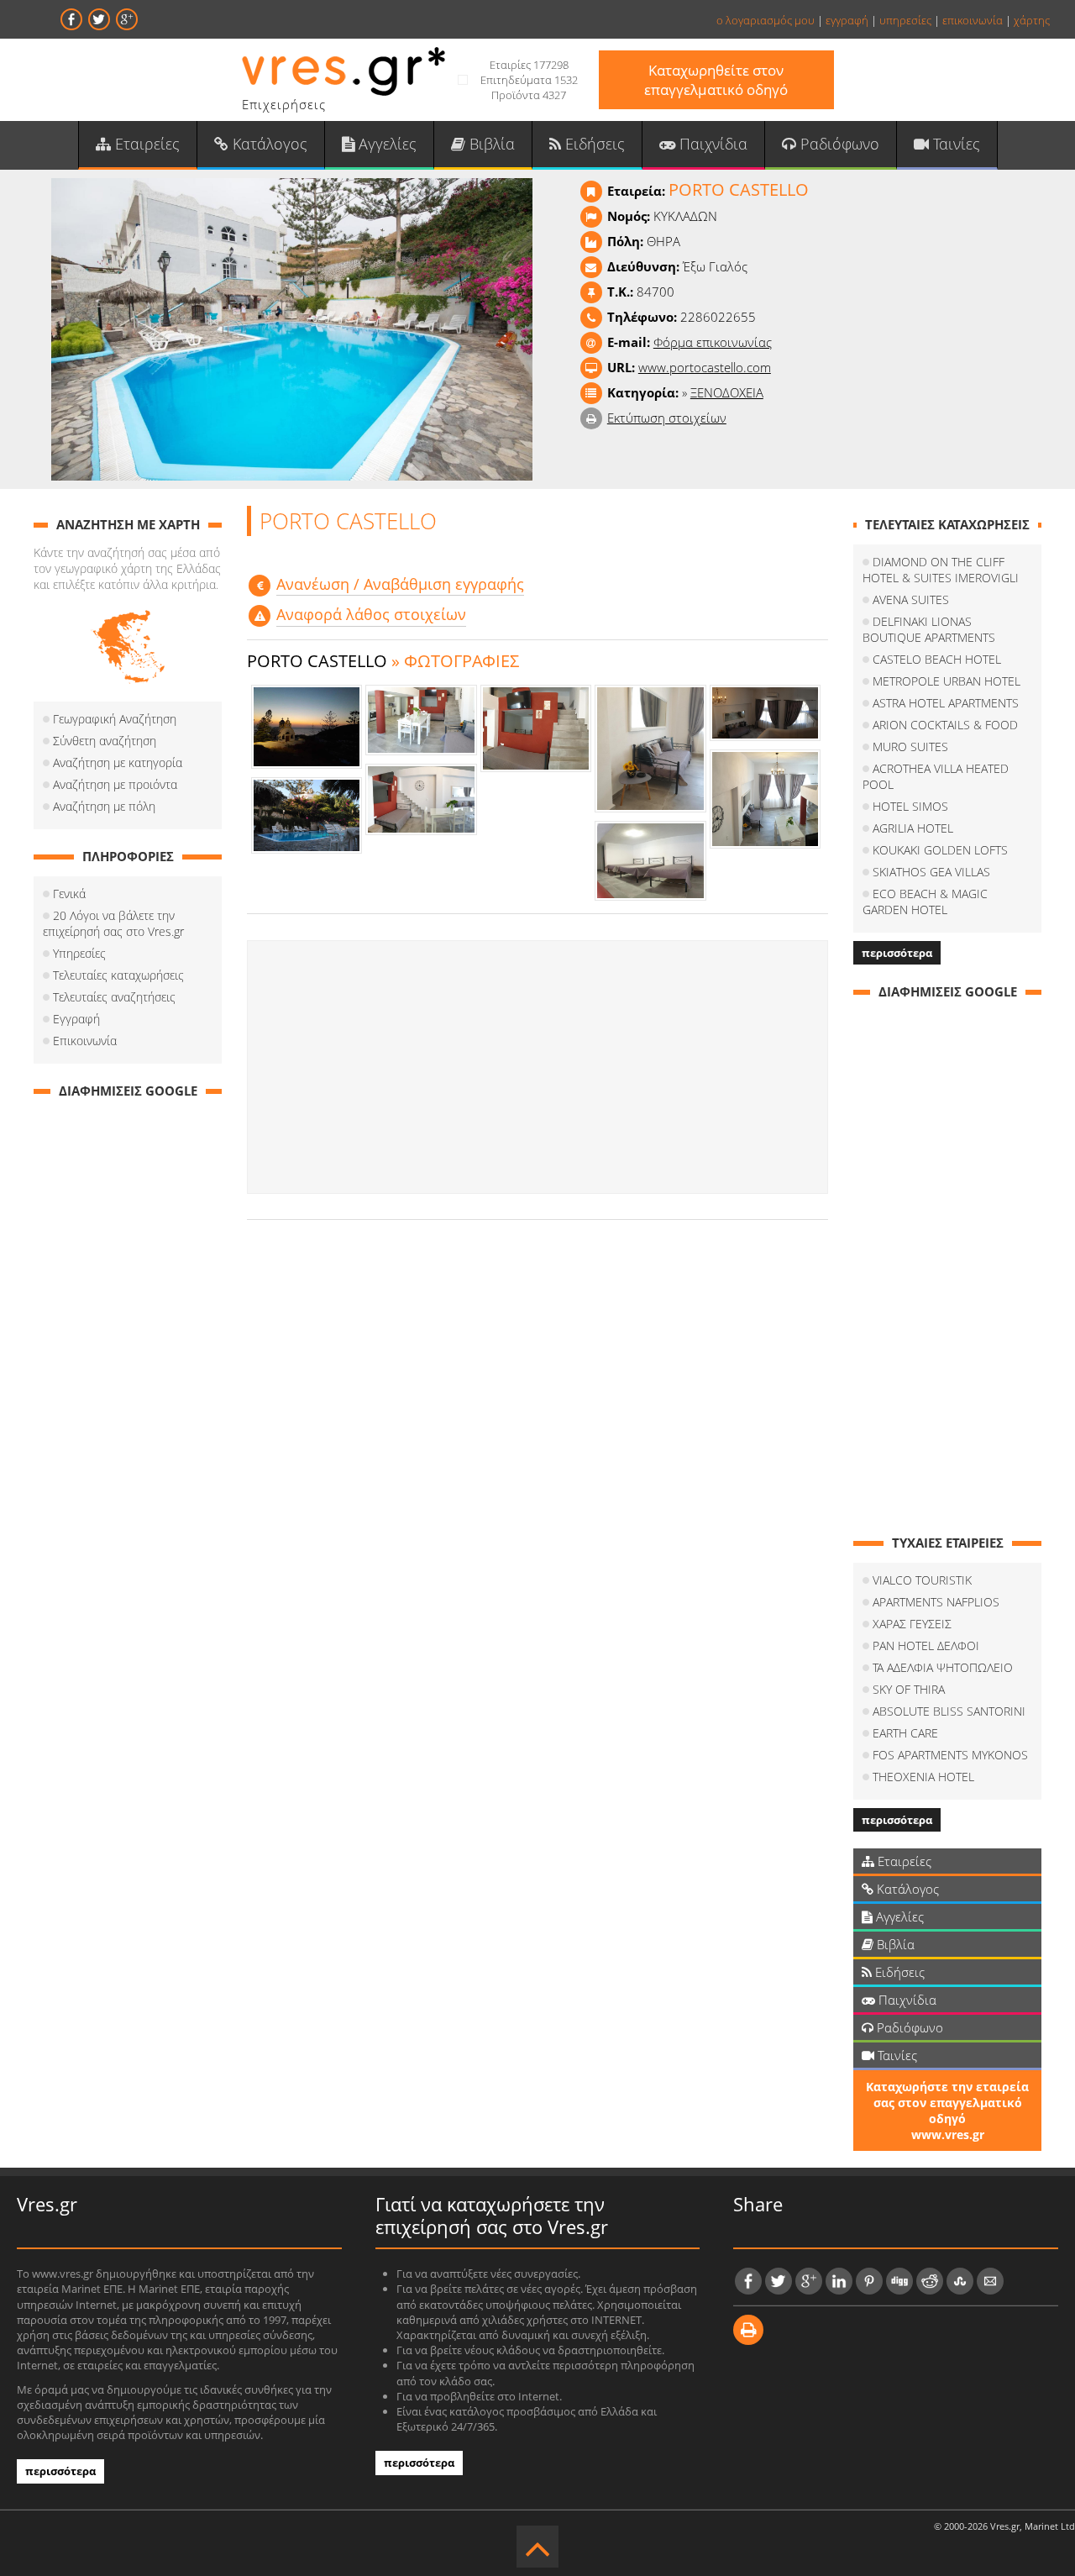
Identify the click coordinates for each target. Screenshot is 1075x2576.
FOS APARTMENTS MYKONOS (950, 1755)
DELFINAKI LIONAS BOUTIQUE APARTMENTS (929, 629)
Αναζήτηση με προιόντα (115, 784)
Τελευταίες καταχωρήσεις (118, 975)
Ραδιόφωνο (838, 144)
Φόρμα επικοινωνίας (713, 342)
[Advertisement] (537, 1067)
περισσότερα (897, 953)
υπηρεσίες (905, 20)
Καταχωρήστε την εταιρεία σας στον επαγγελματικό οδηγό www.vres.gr (947, 2111)
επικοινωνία (973, 20)
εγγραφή (847, 20)
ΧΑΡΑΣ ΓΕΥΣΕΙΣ (912, 1624)
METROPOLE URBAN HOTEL (947, 681)
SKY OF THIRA (909, 1689)
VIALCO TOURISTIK (922, 1580)
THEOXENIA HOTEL (923, 1777)
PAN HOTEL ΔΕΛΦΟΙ (926, 1645)
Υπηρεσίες (79, 953)
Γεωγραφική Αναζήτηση (115, 719)
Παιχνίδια (711, 144)
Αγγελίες (385, 144)
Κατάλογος (268, 144)
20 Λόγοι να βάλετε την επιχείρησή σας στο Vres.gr (113, 923)
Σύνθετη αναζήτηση (105, 741)
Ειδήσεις (593, 144)
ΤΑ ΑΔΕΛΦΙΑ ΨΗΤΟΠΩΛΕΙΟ (943, 1667)
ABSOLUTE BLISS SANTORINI (949, 1711)
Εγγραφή (76, 1019)
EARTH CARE (905, 1733)
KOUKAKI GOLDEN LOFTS (940, 850)
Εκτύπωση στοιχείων (667, 418)
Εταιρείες (145, 144)
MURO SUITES (910, 747)
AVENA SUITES (911, 599)
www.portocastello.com (705, 367)
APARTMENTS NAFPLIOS (936, 1602)
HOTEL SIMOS (910, 806)
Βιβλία (490, 144)
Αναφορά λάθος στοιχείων (371, 614)
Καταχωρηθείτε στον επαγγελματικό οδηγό (716, 80)
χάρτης (1032, 20)
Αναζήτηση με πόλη (104, 806)
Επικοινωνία (85, 1041)
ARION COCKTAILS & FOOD (945, 725)
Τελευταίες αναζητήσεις (114, 997)
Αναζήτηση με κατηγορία (118, 762)
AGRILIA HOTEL (913, 828)
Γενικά (69, 894)
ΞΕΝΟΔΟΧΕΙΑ (727, 392)
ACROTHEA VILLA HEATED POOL (936, 776)
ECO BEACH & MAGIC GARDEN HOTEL (925, 902)
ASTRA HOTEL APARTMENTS (946, 703)
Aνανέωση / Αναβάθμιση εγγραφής (400, 584)
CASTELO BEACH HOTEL (937, 659)
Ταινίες (954, 144)
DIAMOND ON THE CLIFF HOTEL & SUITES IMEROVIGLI (941, 570)
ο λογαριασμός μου (766, 20)
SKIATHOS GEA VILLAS (931, 872)
